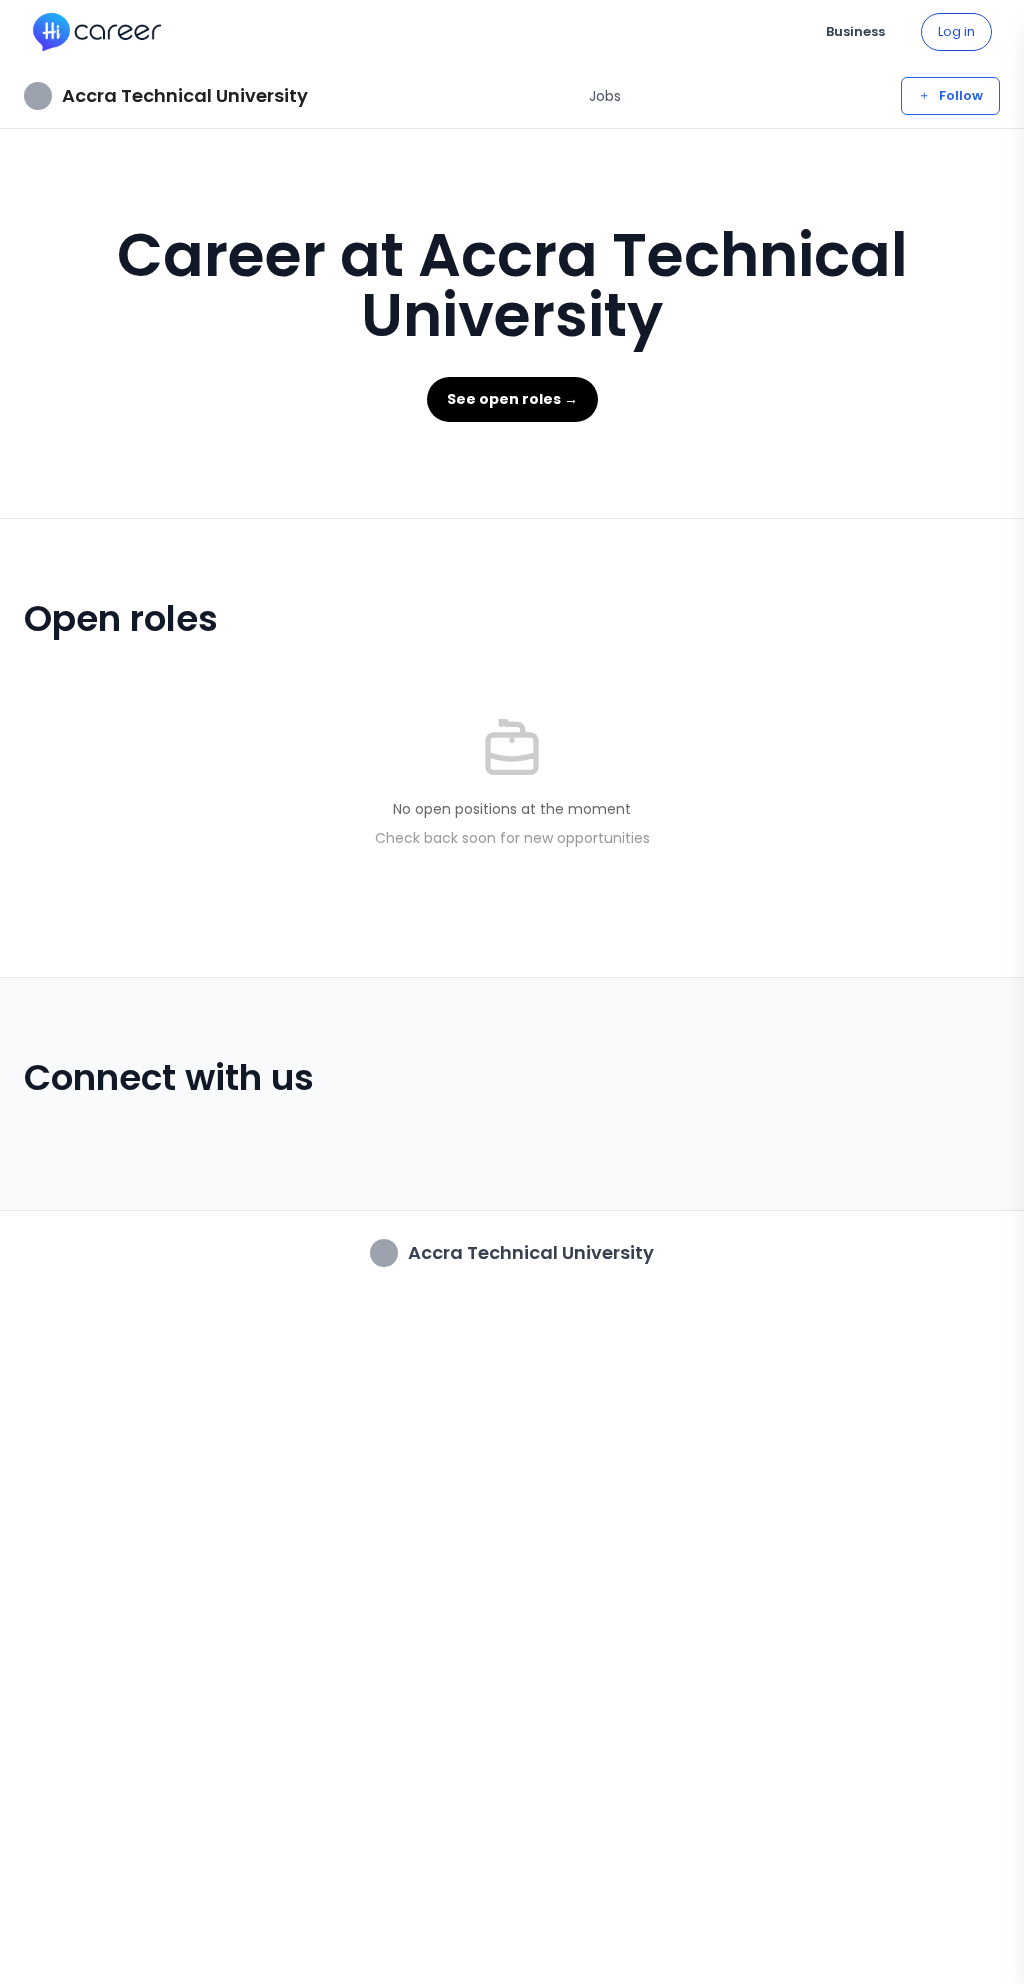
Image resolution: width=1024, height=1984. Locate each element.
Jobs (605, 96)
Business (855, 31)
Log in (956, 31)
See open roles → (512, 399)
